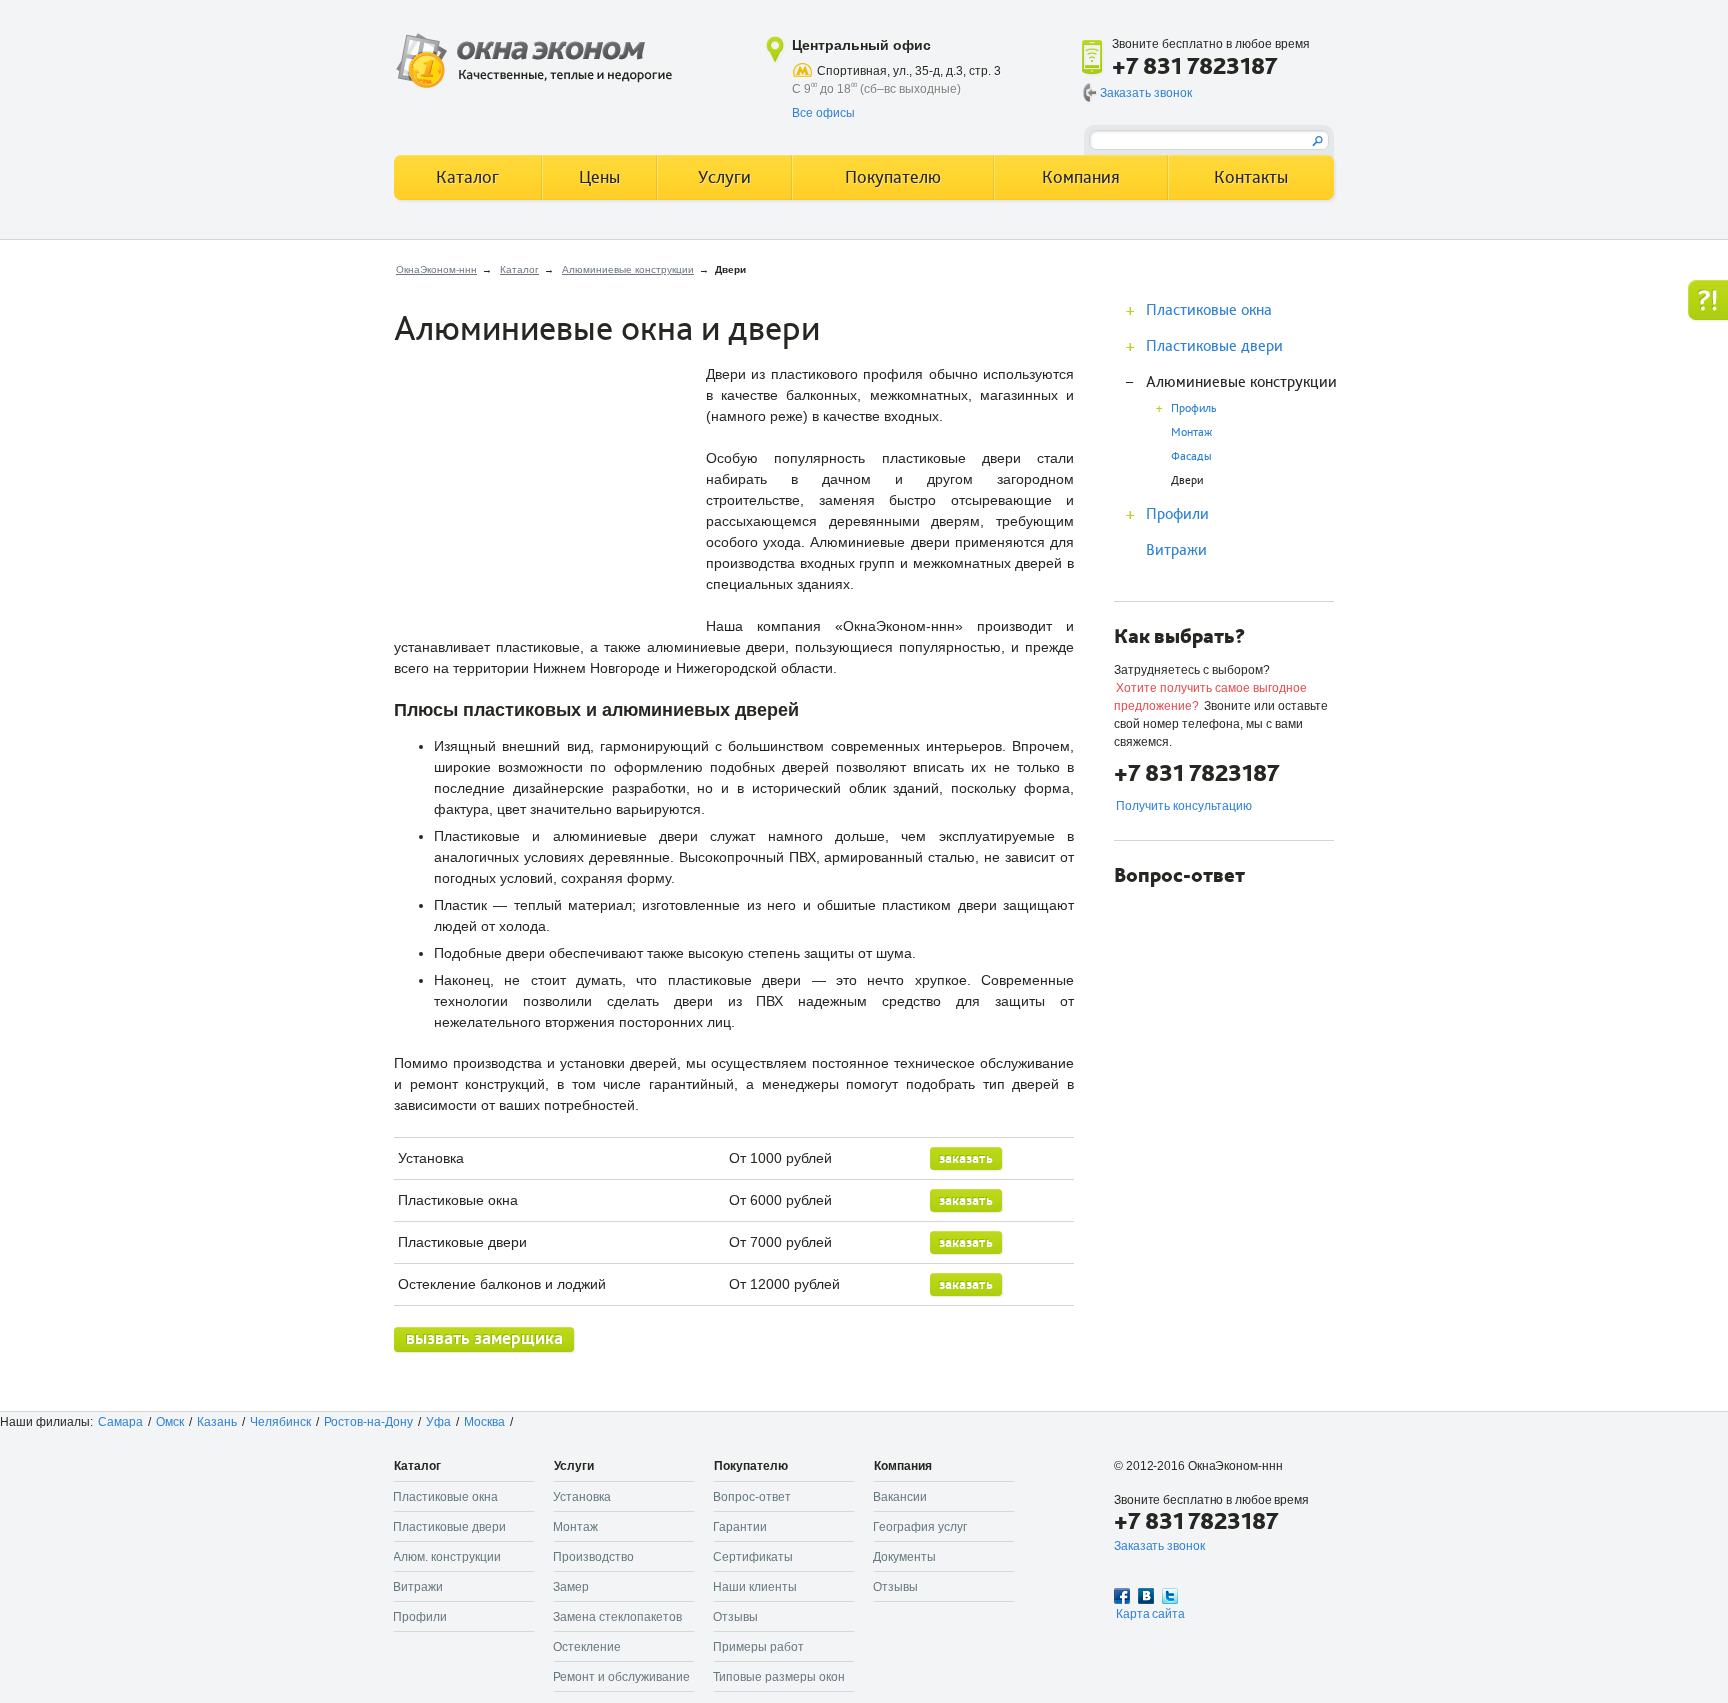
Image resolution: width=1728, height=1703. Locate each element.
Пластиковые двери (1214, 346)
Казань (217, 1422)
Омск (170, 1422)
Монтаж (1191, 432)
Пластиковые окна (1209, 310)
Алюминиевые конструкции (628, 269)
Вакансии (900, 1497)
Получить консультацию (1184, 806)
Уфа (438, 1422)
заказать (966, 1158)
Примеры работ (758, 1647)
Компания (1081, 177)
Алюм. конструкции (447, 1557)
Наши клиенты (755, 1587)
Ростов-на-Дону (368, 1422)
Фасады (1191, 456)
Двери (1187, 480)
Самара (120, 1422)
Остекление (587, 1647)
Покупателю (893, 177)
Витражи (1176, 550)
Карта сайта (1150, 1614)
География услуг (920, 1527)
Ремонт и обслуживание (621, 1677)
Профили (1177, 514)
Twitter (1170, 1596)
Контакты (1251, 177)
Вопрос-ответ (752, 1497)
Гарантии (740, 1527)
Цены (599, 177)
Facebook (1122, 1596)
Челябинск (280, 1422)
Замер (571, 1587)
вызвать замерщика (484, 1338)
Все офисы (823, 113)
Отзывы (735, 1617)
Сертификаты (753, 1557)
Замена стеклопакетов (617, 1617)
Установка (582, 1497)
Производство (593, 1557)
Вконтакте (1146, 1596)
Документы (904, 1557)
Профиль (1194, 408)
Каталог (519, 269)
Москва (484, 1422)
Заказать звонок (1146, 93)
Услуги (724, 177)
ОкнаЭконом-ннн (436, 269)
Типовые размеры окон (779, 1677)
